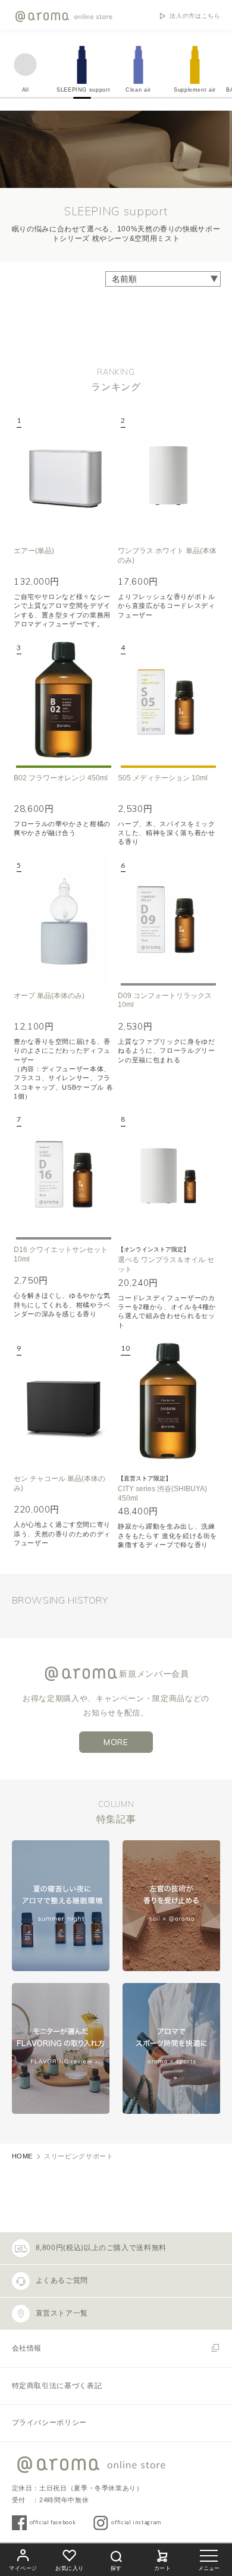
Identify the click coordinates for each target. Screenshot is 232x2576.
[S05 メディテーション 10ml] (168, 702)
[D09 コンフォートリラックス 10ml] (168, 919)
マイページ (23, 2568)
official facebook (53, 2522)
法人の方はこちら (195, 16)
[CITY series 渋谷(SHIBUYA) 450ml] (168, 1402)
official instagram (136, 2522)
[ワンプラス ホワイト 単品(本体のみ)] (168, 474)
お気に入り (70, 2568)
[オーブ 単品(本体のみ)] (64, 919)
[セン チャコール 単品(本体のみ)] (64, 1402)
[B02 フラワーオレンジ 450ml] (64, 702)
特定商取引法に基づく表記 (57, 2386)
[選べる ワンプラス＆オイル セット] (168, 1173)
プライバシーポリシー (49, 2423)
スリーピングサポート (79, 2156)
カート (163, 2568)
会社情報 (27, 2348)
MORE (116, 1742)
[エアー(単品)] (64, 474)
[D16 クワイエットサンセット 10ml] (64, 1173)
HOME (23, 2156)
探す (116, 2568)
